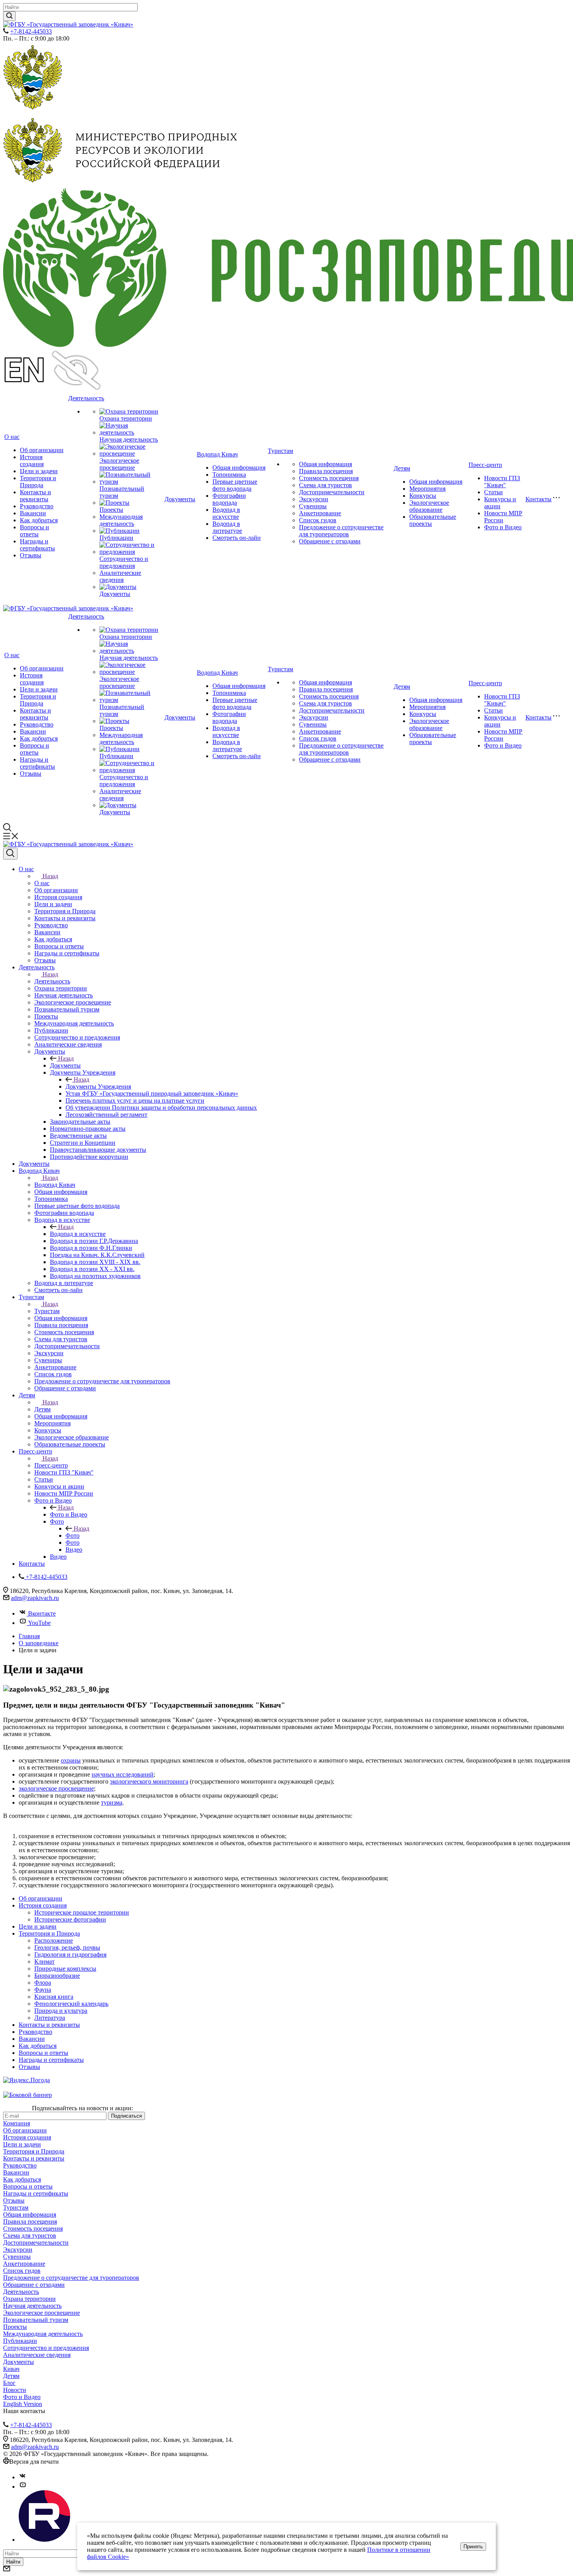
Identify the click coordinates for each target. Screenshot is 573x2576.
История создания (32, 461)
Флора (43, 1983)
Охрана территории (126, 418)
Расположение (54, 1940)
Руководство (37, 506)
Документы (115, 594)
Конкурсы (423, 496)
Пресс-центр (485, 465)
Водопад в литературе (227, 527)
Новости (15, 2390)
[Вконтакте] (23, 2477)
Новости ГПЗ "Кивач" (502, 482)
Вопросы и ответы (34, 531)
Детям (402, 468)
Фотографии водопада (229, 499)
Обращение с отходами (330, 541)
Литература (50, 2018)
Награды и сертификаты (37, 545)
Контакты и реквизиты (35, 496)
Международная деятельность (121, 520)
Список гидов (318, 520)
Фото (73, 1536)
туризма (112, 1802)
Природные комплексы (65, 1969)
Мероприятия (427, 489)
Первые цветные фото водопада (235, 485)
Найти (13, 2562)
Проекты (111, 510)
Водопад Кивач (217, 454)
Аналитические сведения (120, 576)
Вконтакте (42, 1613)
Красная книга (54, 1997)
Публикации (116, 538)
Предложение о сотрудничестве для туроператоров (341, 531)
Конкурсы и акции (500, 503)
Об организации (42, 450)
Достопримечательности (332, 492)
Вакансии (33, 513)
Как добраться (39, 520)
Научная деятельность (129, 439)
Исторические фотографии (70, 1919)
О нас (12, 437)
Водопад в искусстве (226, 513)
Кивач (11, 2369)
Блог (9, 2383)
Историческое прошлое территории (82, 1912)
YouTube (39, 1623)
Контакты (539, 499)
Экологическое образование (429, 506)
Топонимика (229, 475)
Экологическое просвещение (119, 464)
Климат (44, 1962)
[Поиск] (10, 854)
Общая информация (239, 468)
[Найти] (9, 16)
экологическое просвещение (56, 1788)
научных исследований (123, 1774)
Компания (17, 2123)
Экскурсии (314, 499)
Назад (50, 876)
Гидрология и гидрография (70, 1955)
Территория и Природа (38, 482)
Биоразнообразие (57, 1976)
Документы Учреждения (98, 1086)
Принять (473, 2547)
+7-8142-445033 (31, 31)
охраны (71, 1760)
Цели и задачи (39, 471)
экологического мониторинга (149, 1781)
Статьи (493, 492)
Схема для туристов (325, 485)
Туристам (280, 451)
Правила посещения (326, 471)
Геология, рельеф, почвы (67, 1947)
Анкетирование (320, 513)
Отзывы (31, 555)
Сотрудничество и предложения (124, 562)
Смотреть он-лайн (237, 538)
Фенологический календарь (71, 2004)
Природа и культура (61, 2011)
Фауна (43, 1990)
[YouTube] (23, 2487)
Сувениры (313, 506)
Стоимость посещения (329, 478)
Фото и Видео (503, 527)
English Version (23, 2404)
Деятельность (86, 398)
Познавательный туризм (36, 2320)
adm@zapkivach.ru (35, 1598)
